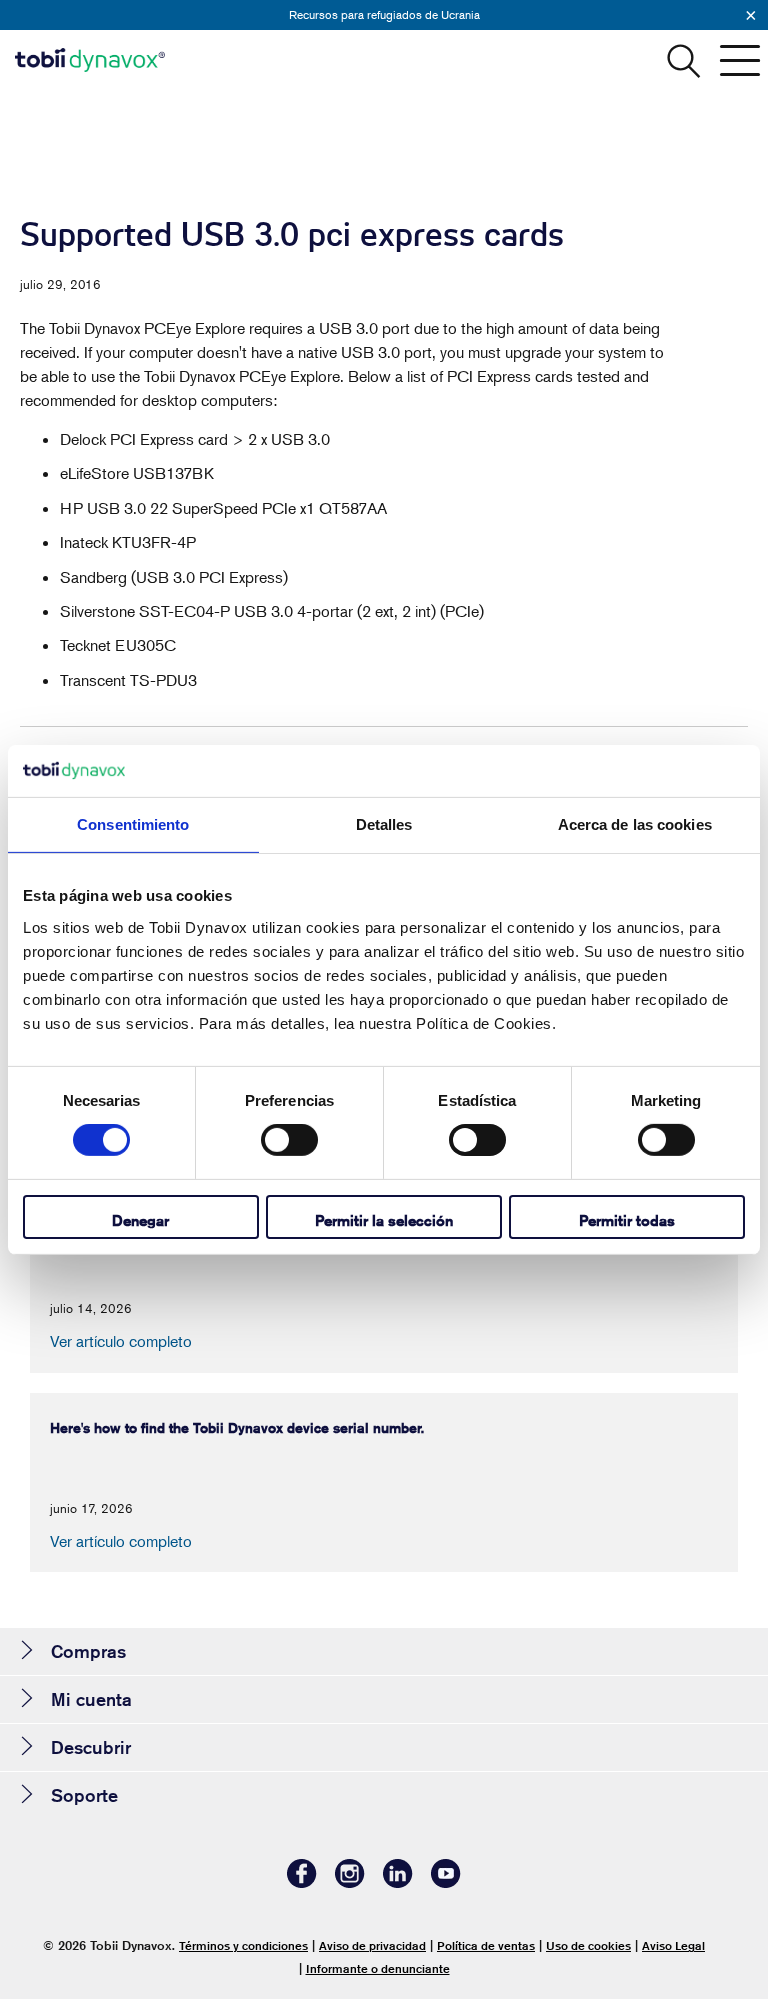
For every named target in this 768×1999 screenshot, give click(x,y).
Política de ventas (486, 1945)
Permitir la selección (384, 1220)
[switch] (289, 1140)
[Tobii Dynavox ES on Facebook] (302, 1882)
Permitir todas (627, 1220)
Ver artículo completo (121, 1341)
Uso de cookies (588, 1945)
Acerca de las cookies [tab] (635, 824)
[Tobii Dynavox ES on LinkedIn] (398, 1882)
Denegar (140, 1220)
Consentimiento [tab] (133, 824)
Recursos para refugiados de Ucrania (384, 14)
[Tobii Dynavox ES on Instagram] (350, 1882)
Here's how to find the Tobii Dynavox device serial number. (237, 1428)
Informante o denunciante (378, 1968)
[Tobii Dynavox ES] (90, 60)
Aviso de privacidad (372, 1945)
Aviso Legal (673, 1945)
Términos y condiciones (243, 1945)
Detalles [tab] (384, 824)
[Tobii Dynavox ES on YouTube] (446, 1882)
